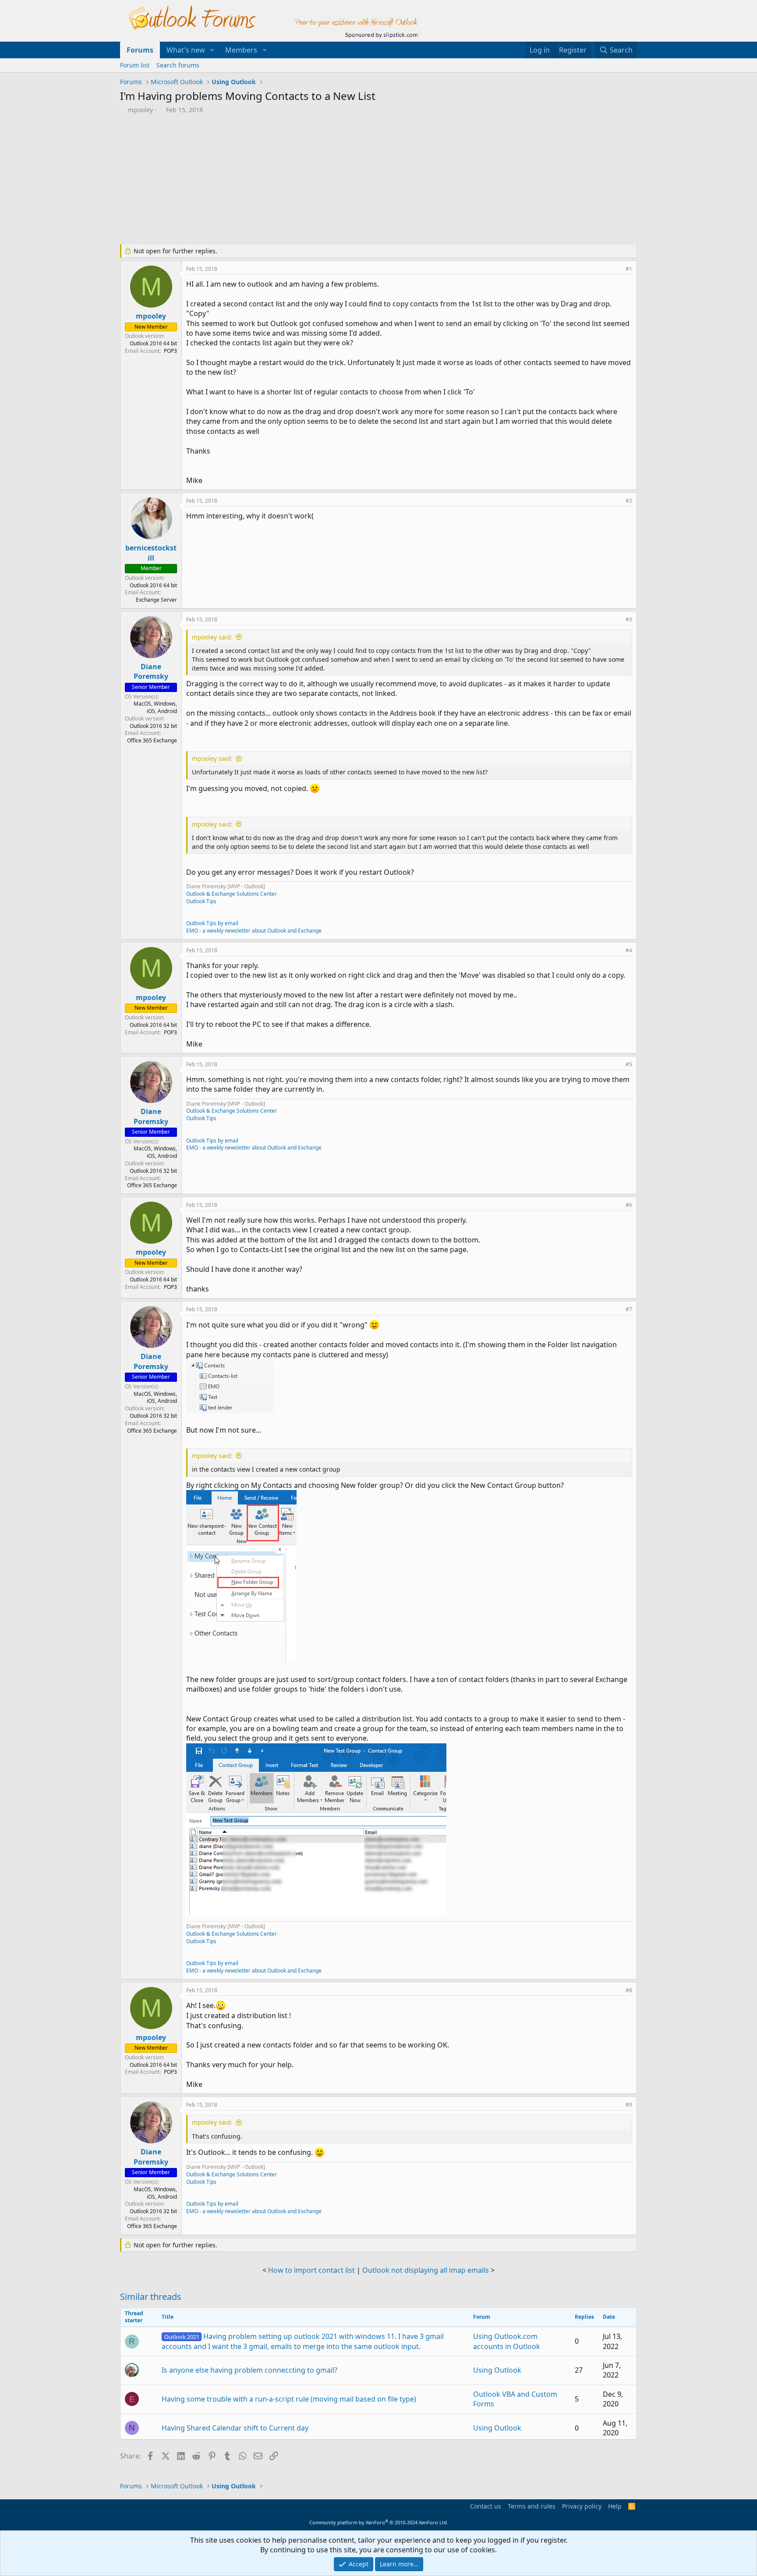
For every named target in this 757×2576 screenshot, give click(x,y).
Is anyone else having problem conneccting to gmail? (249, 2370)
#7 (629, 1309)
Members (241, 50)
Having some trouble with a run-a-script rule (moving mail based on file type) (289, 2399)
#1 (629, 269)
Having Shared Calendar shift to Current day (235, 2428)
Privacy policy (582, 2506)
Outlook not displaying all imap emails (426, 2270)
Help (615, 2506)
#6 (629, 1205)
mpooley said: (212, 637)
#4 (629, 950)
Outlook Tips (201, 901)
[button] (212, 50)
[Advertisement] (333, 180)
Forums (140, 50)
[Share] (617, 269)
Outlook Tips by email (212, 923)
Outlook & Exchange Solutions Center (232, 894)
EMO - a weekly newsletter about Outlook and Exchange (254, 931)
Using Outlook (497, 2370)
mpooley (140, 110)
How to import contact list (311, 2270)
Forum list (135, 65)
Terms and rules (532, 2506)
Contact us (486, 2506)
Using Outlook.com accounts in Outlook (507, 2341)
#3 (629, 619)
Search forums (178, 65)
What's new (186, 50)
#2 (629, 501)
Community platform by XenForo (379, 2522)
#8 (629, 1990)
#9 (629, 2105)
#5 (629, 1064)
